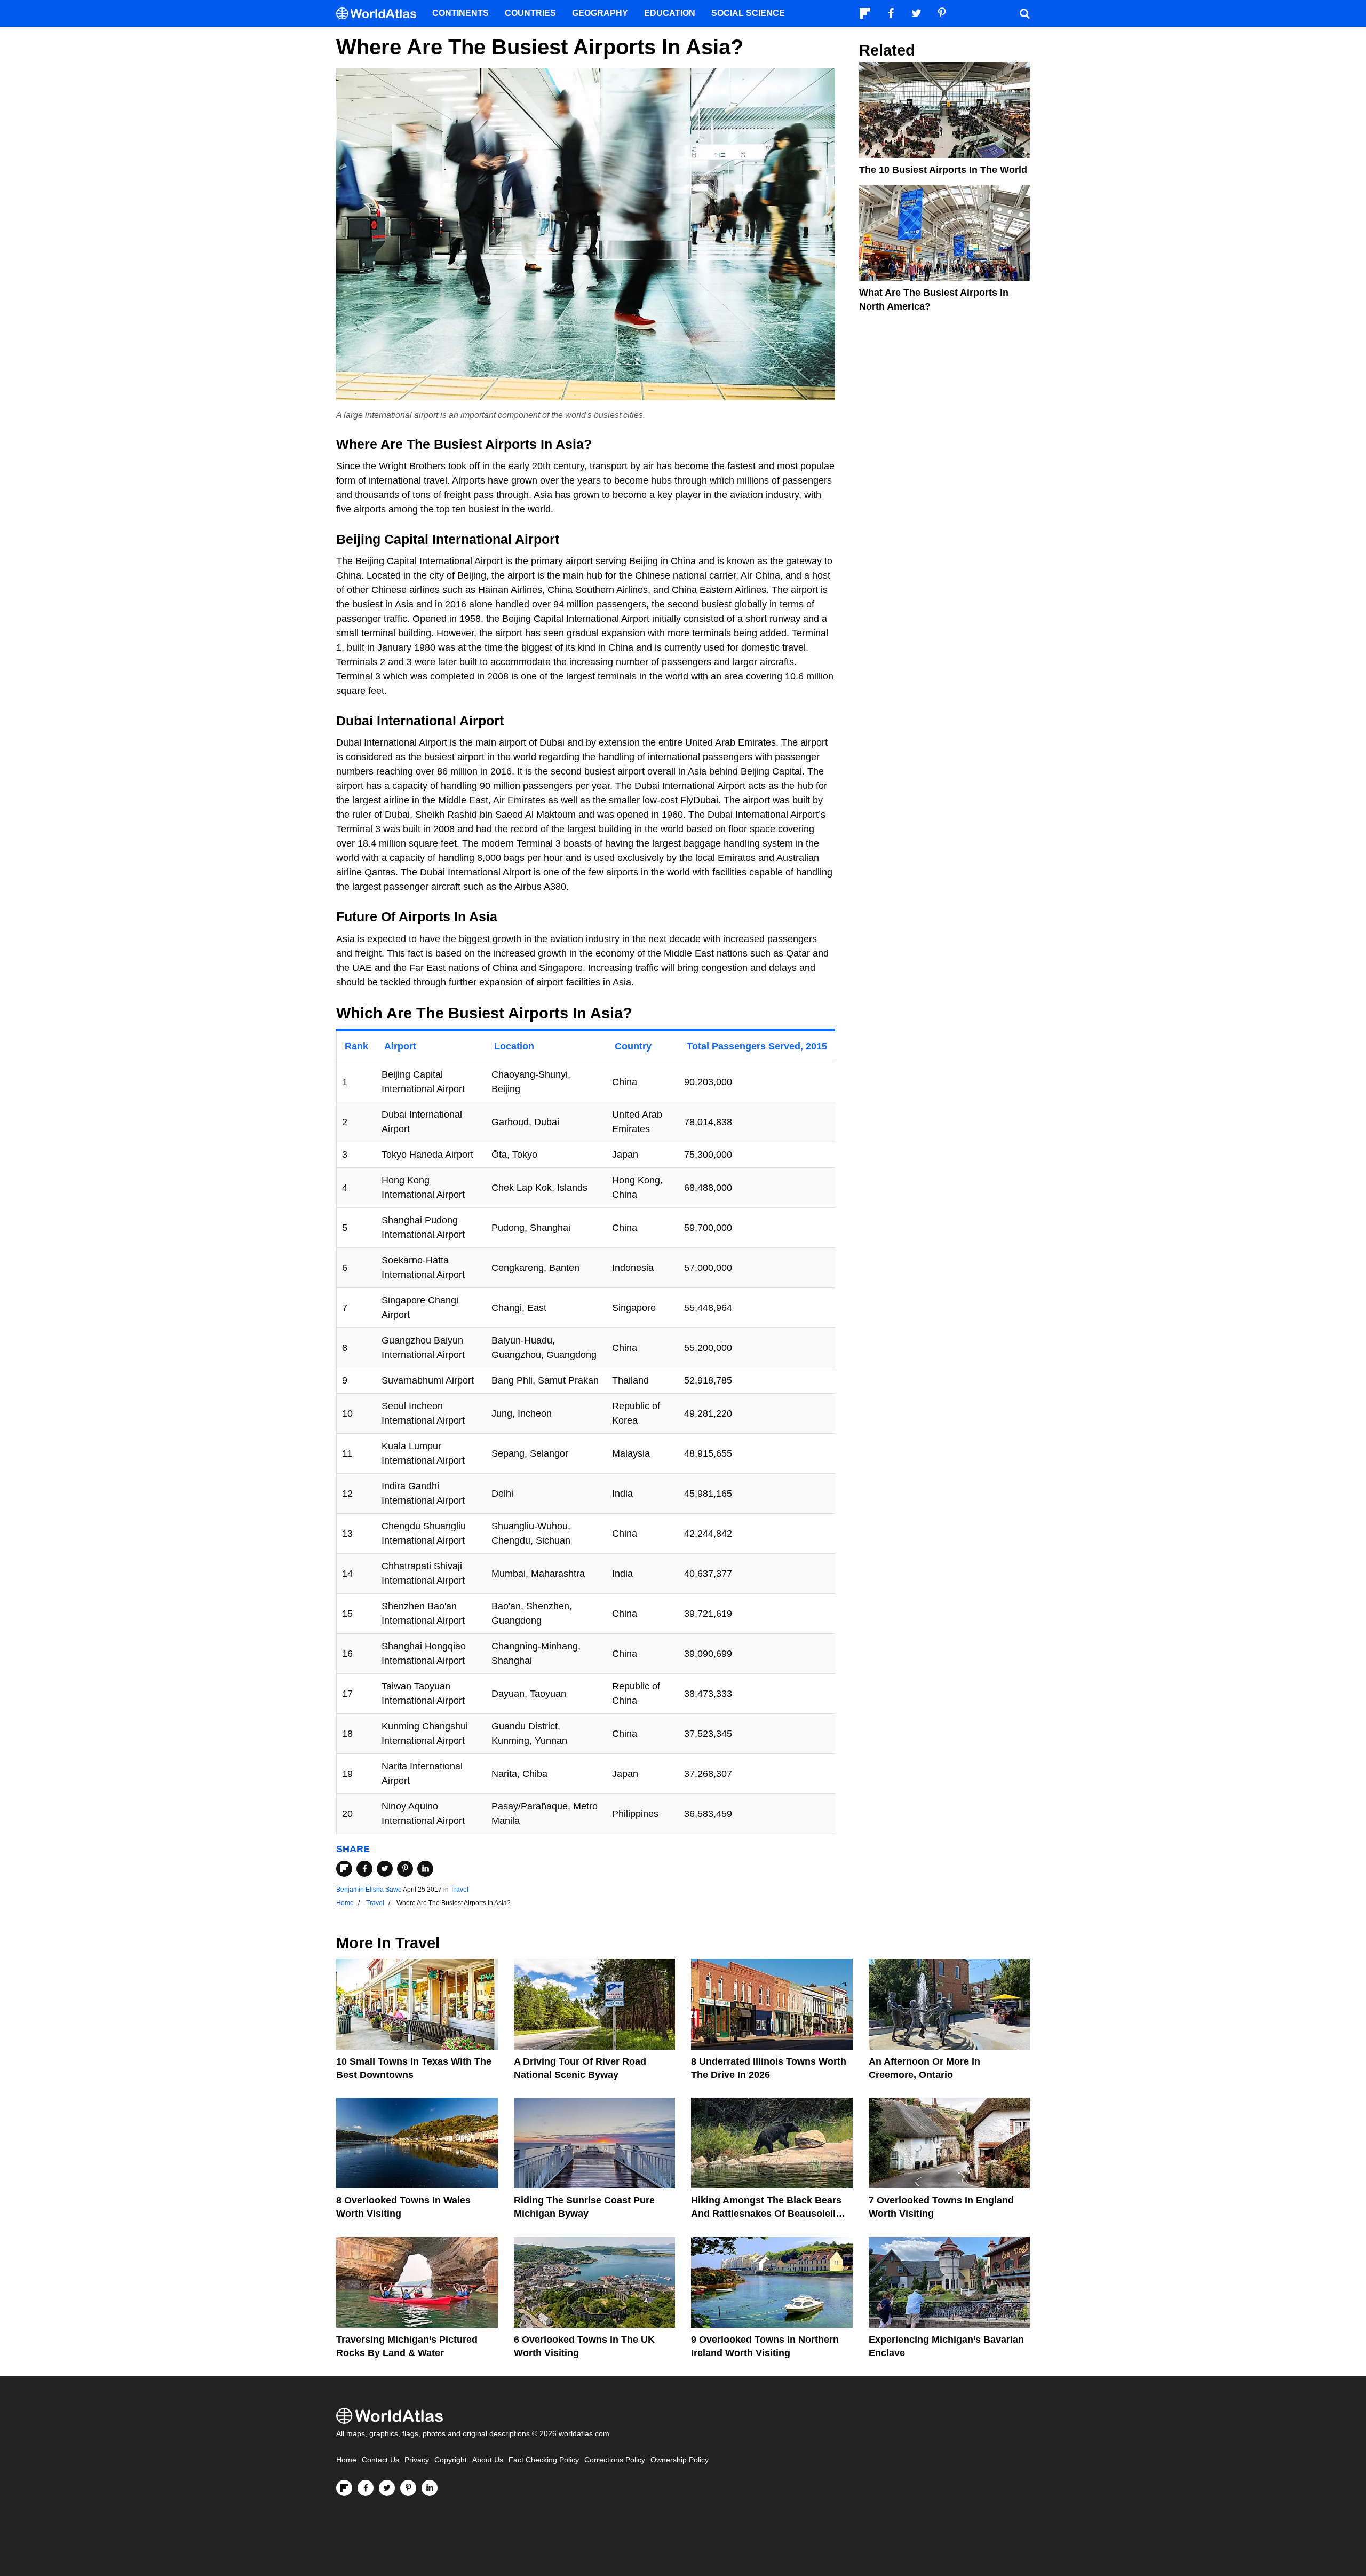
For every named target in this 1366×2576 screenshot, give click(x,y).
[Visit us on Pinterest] (408, 2488)
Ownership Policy (680, 2460)
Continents (460, 13)
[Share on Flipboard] (344, 1869)
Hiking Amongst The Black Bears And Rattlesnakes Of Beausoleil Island (766, 2214)
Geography (600, 13)
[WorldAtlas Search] (1024, 13)
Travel (459, 1890)
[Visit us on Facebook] (366, 2488)
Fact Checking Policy (544, 2460)
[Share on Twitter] (385, 1869)
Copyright (451, 2460)
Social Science (748, 13)
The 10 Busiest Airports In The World (943, 170)
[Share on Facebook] (364, 1869)
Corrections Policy (615, 2460)
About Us (488, 2460)
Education (670, 13)
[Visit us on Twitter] (387, 2488)
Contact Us (380, 2460)
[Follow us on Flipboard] (344, 2488)
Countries (530, 13)
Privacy (417, 2460)
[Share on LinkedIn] (425, 1869)
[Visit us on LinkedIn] (430, 2488)
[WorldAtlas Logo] (380, 14)
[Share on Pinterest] (405, 1869)
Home (346, 2460)
